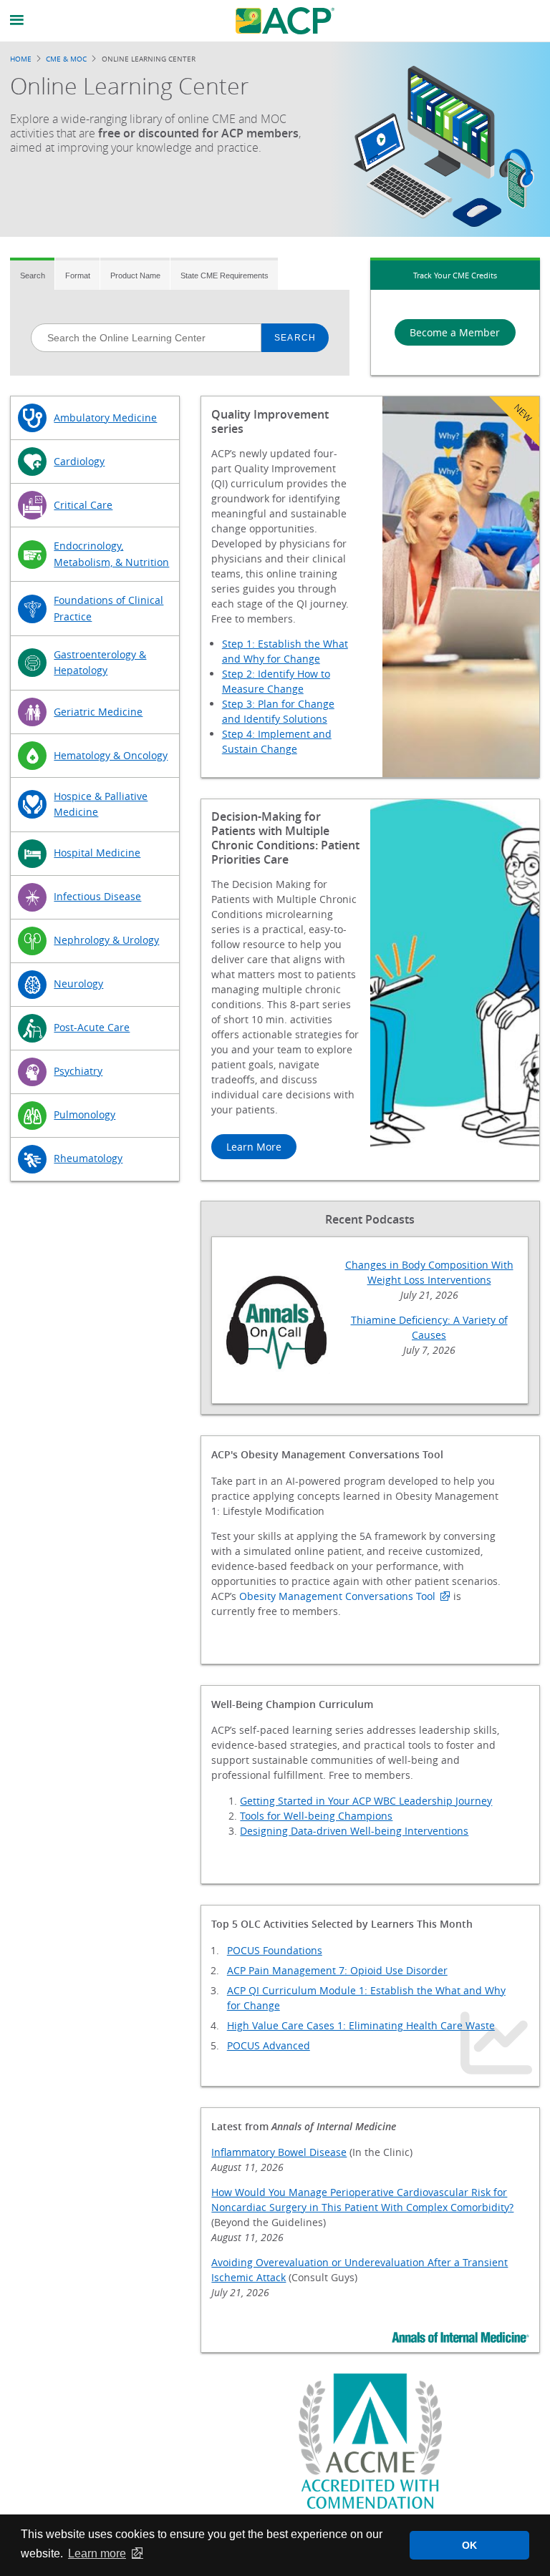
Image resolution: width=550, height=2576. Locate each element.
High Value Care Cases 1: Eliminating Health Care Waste (361, 2025)
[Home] (285, 21)
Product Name (135, 275)
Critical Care (83, 505)
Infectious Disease (97, 896)
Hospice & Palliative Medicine (101, 804)
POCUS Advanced (269, 2045)
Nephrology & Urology (106, 940)
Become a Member (455, 332)
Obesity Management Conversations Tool (337, 1596)
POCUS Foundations (275, 1950)
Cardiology (79, 461)
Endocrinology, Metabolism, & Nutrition (111, 553)
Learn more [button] (97, 2553)
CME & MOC (66, 59)
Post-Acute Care (92, 1027)
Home (21, 59)
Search (33, 275)
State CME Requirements (225, 275)
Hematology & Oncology (111, 755)
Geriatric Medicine (98, 712)
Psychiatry (78, 1071)
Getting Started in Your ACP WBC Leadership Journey (366, 1801)
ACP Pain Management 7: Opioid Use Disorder (337, 1970)
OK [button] (469, 2545)
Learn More (254, 1147)
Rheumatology (88, 1158)
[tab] (32, 274)
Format (78, 275)
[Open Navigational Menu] (17, 20)
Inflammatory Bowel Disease (279, 2152)
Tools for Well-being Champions (316, 1816)
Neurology (78, 984)
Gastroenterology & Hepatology (100, 662)
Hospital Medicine (97, 853)
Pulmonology (85, 1114)
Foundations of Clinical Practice (108, 608)
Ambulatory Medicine (105, 418)
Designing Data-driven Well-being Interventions (354, 1831)
